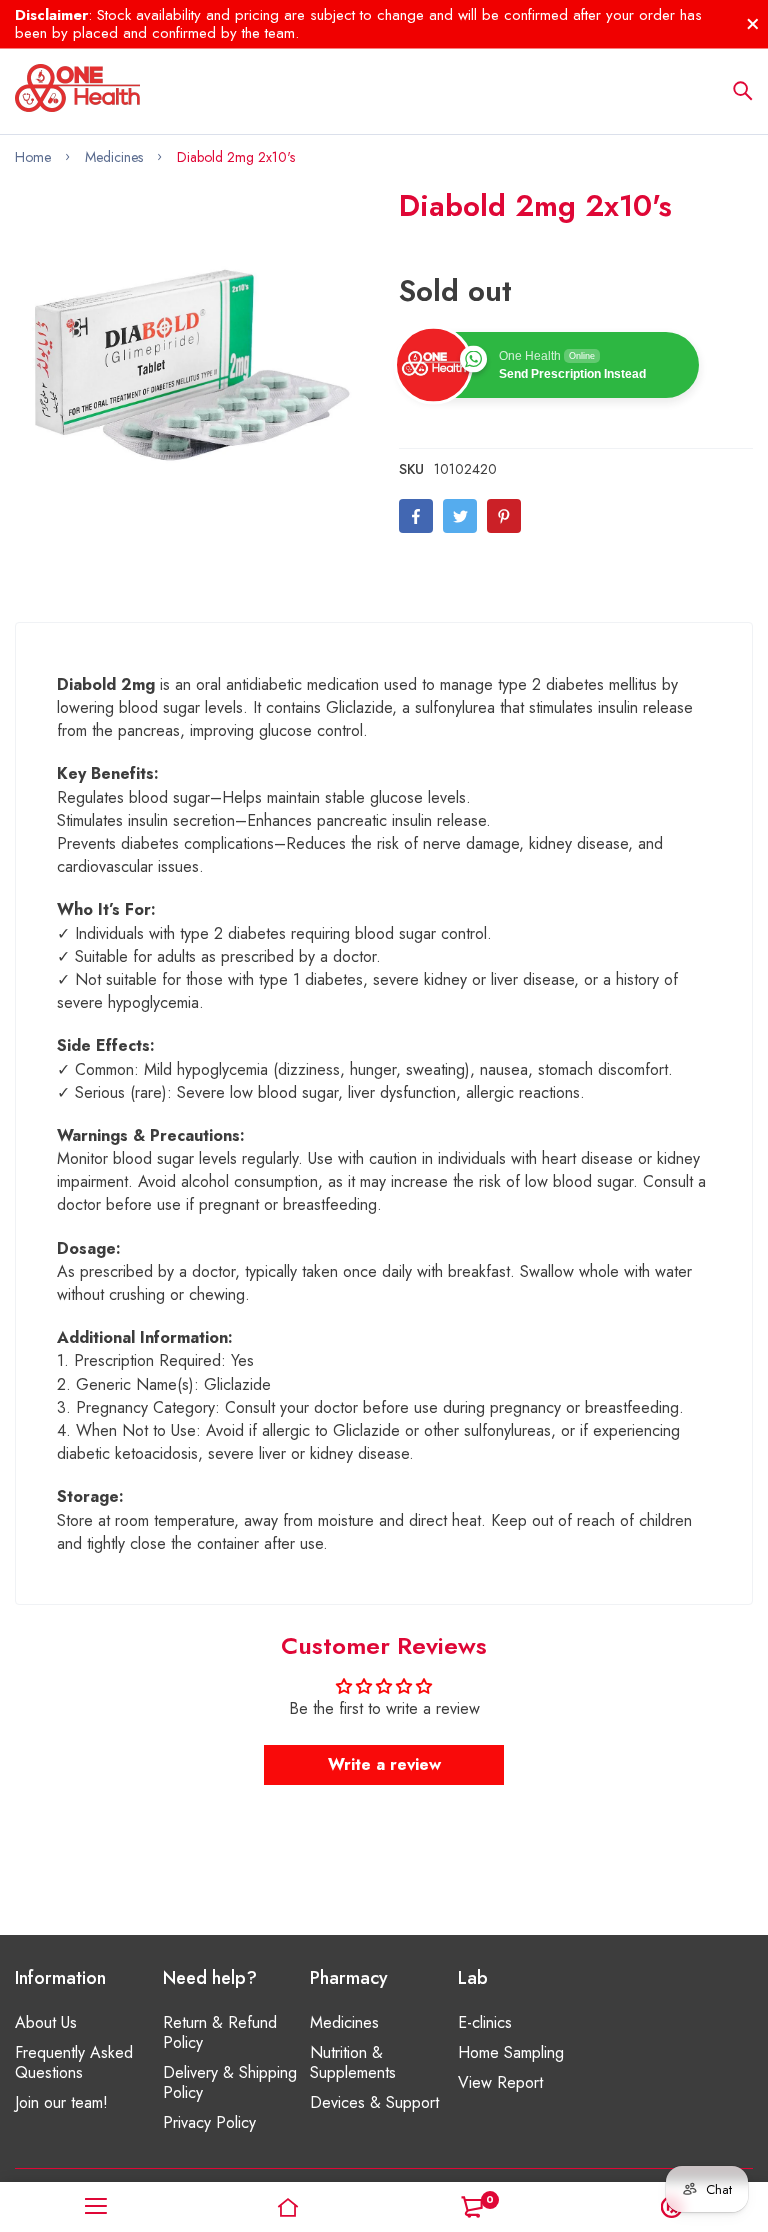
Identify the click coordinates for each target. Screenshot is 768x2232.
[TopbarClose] (753, 24)
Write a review (384, 1764)
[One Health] (77, 91)
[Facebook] (416, 516)
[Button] (743, 91)
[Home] (288, 2207)
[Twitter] (460, 516)
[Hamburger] (96, 2207)
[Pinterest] (504, 516)
